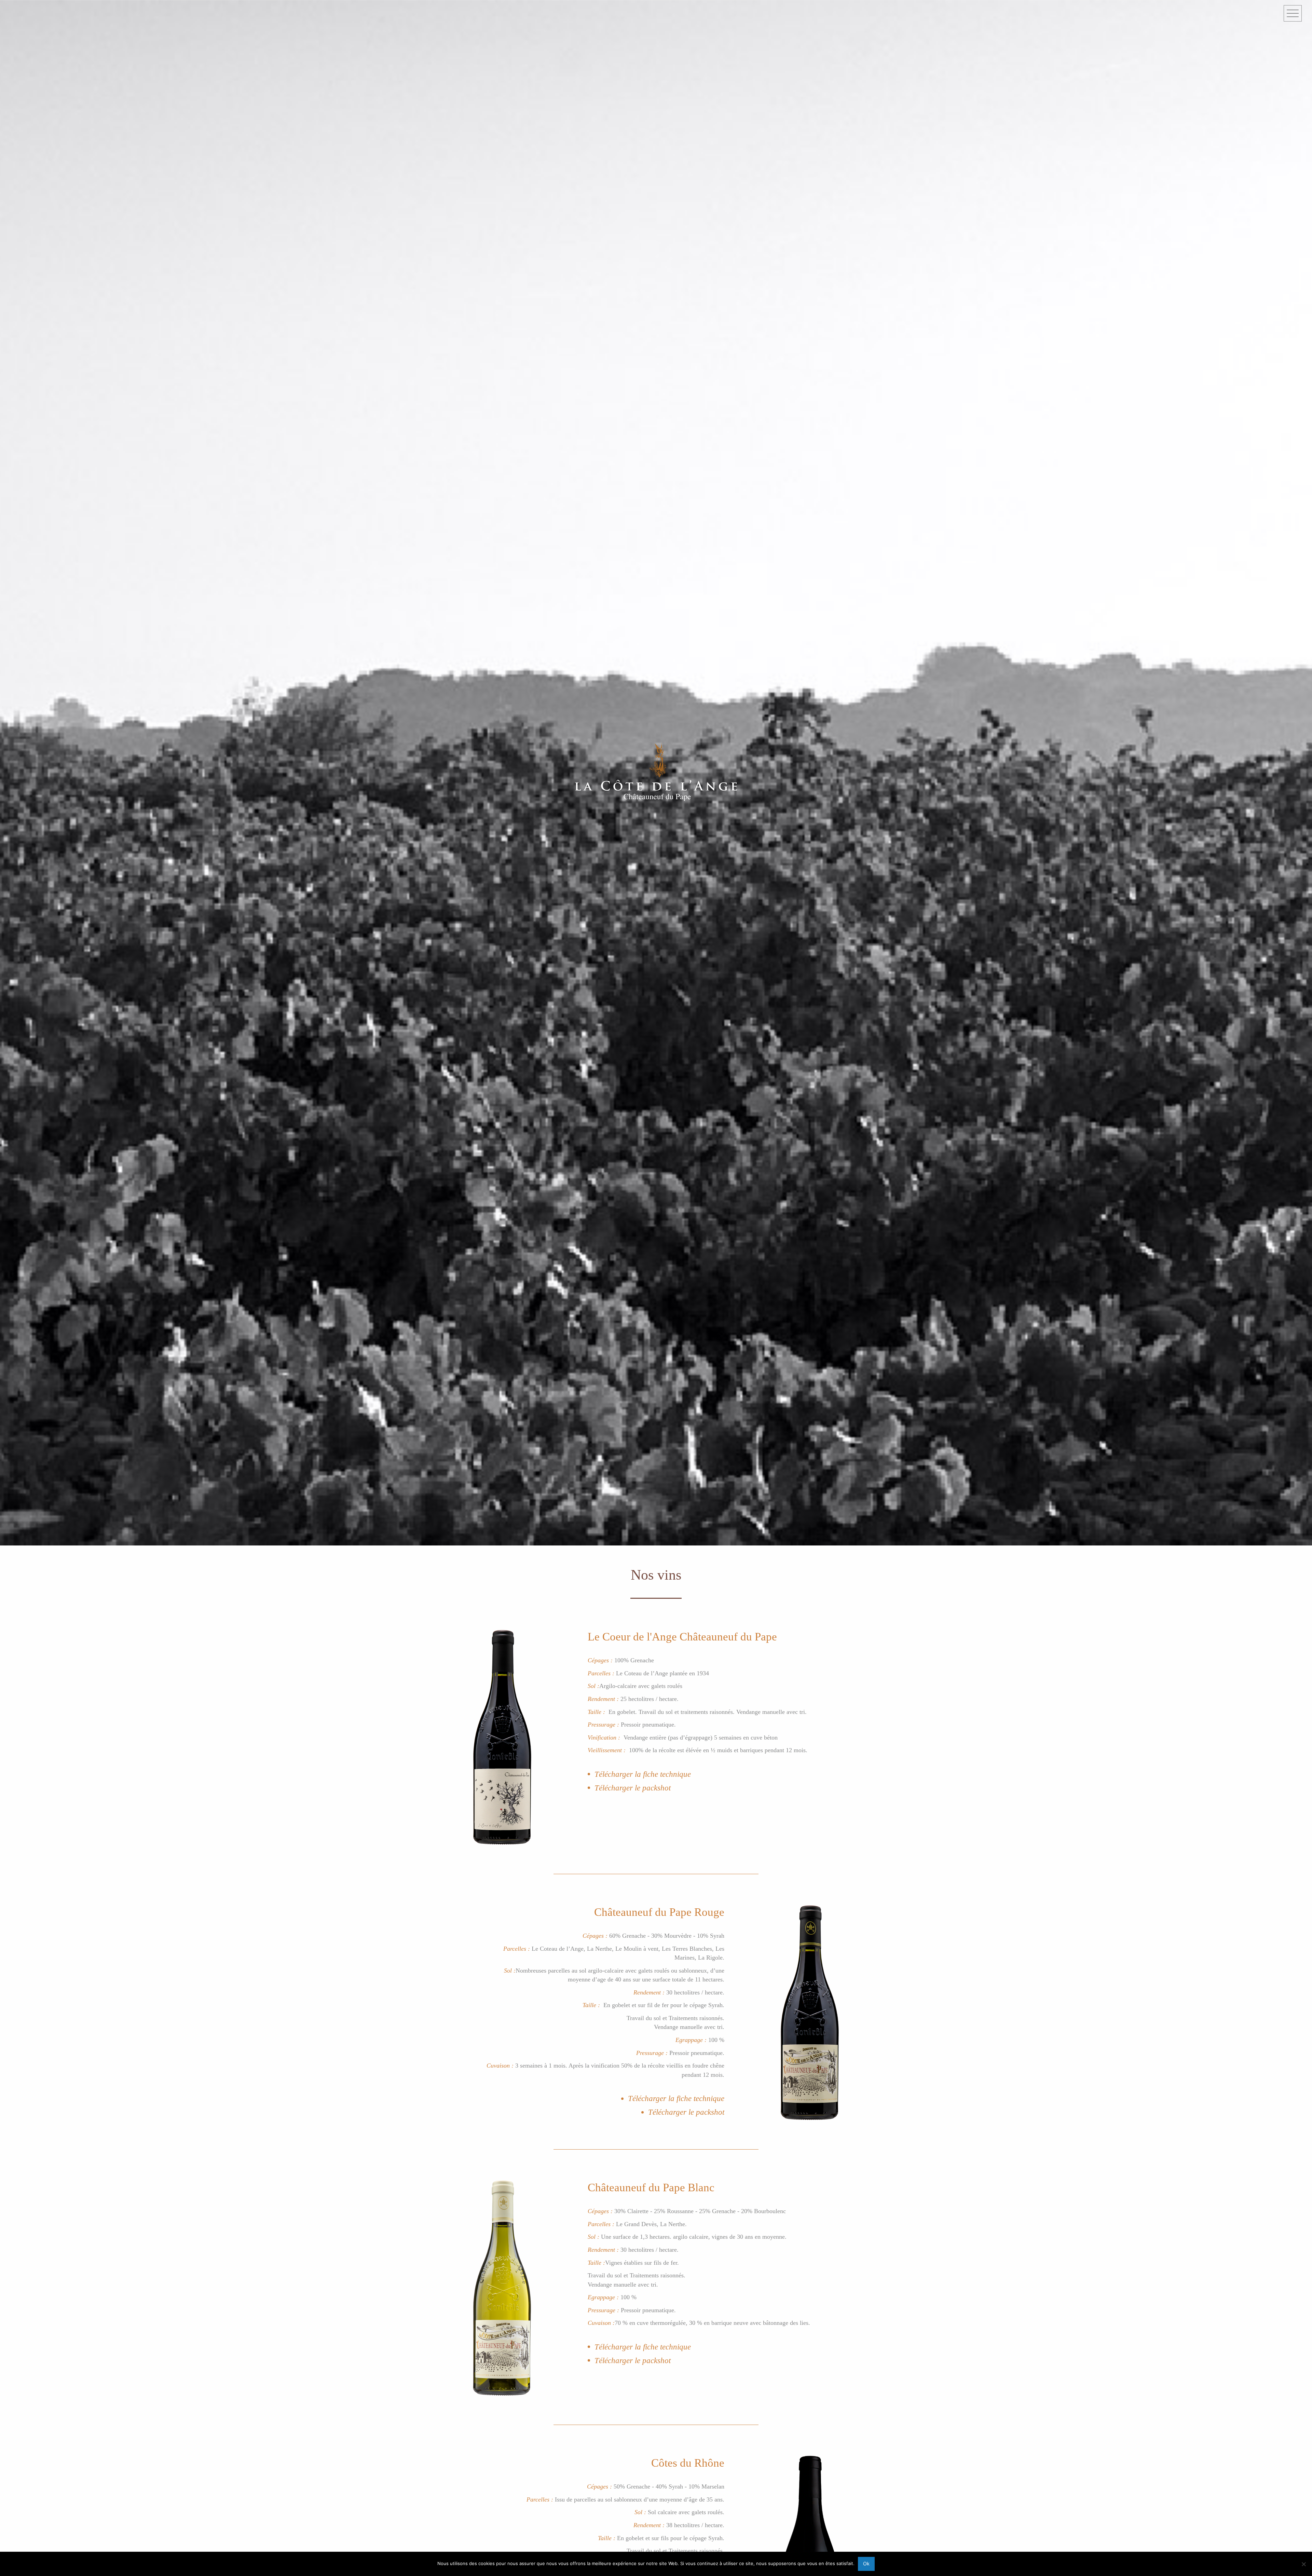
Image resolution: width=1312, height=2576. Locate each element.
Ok (866, 2564)
